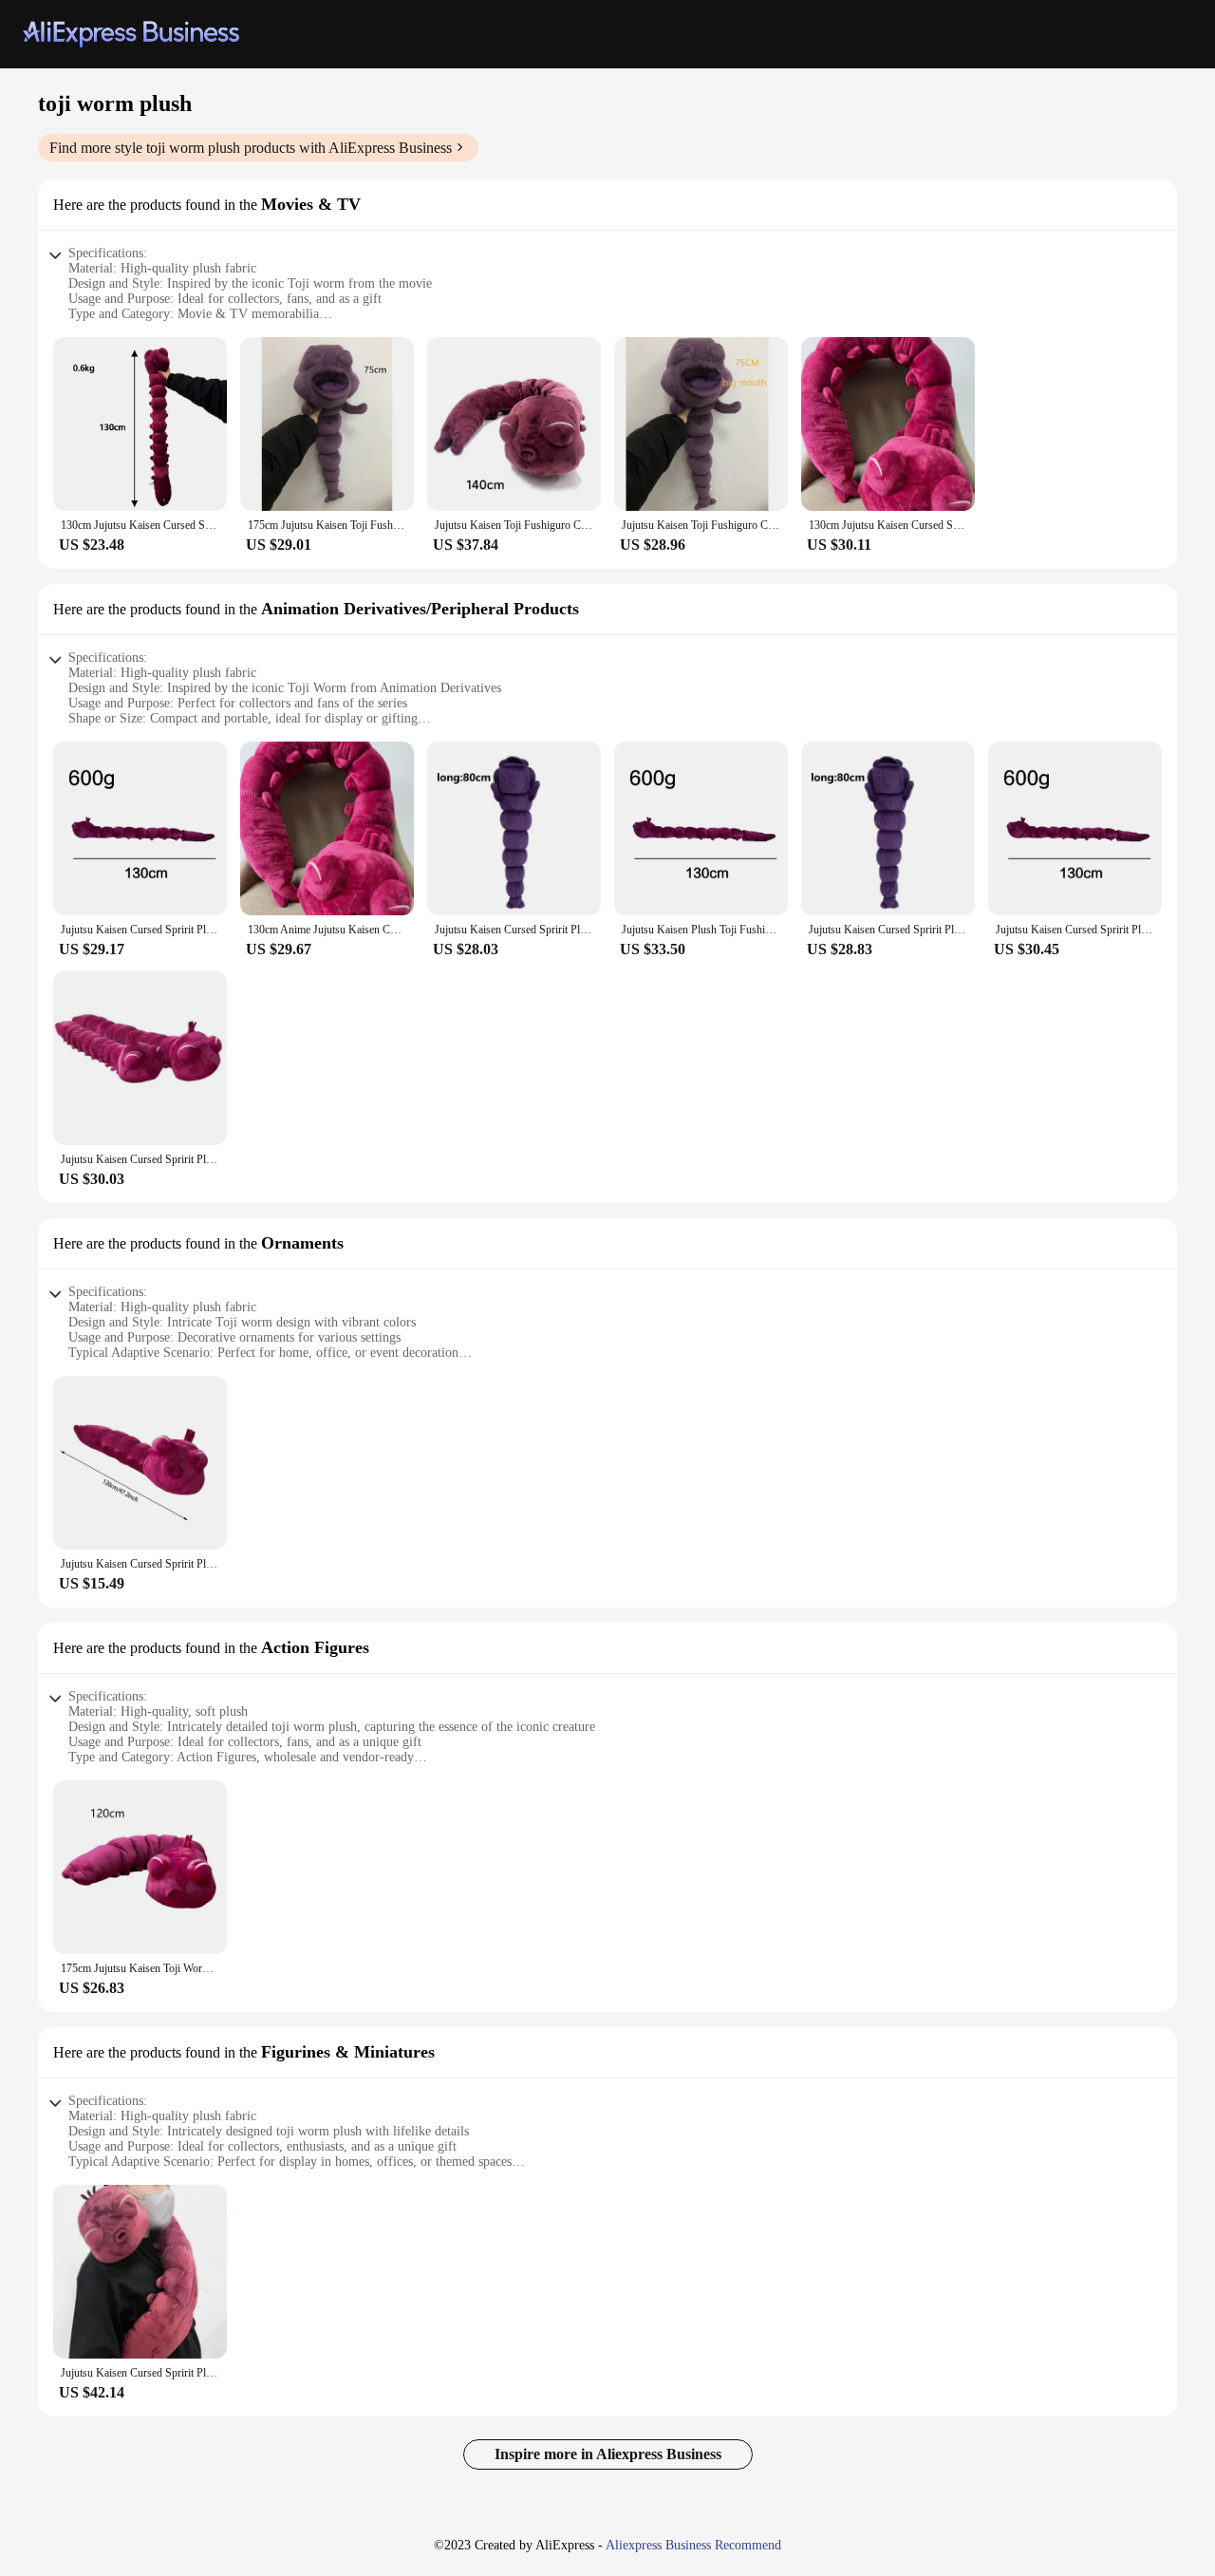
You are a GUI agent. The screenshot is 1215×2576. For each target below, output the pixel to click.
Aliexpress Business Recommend (693, 2545)
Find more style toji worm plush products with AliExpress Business (251, 148)
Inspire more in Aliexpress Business (608, 2454)
